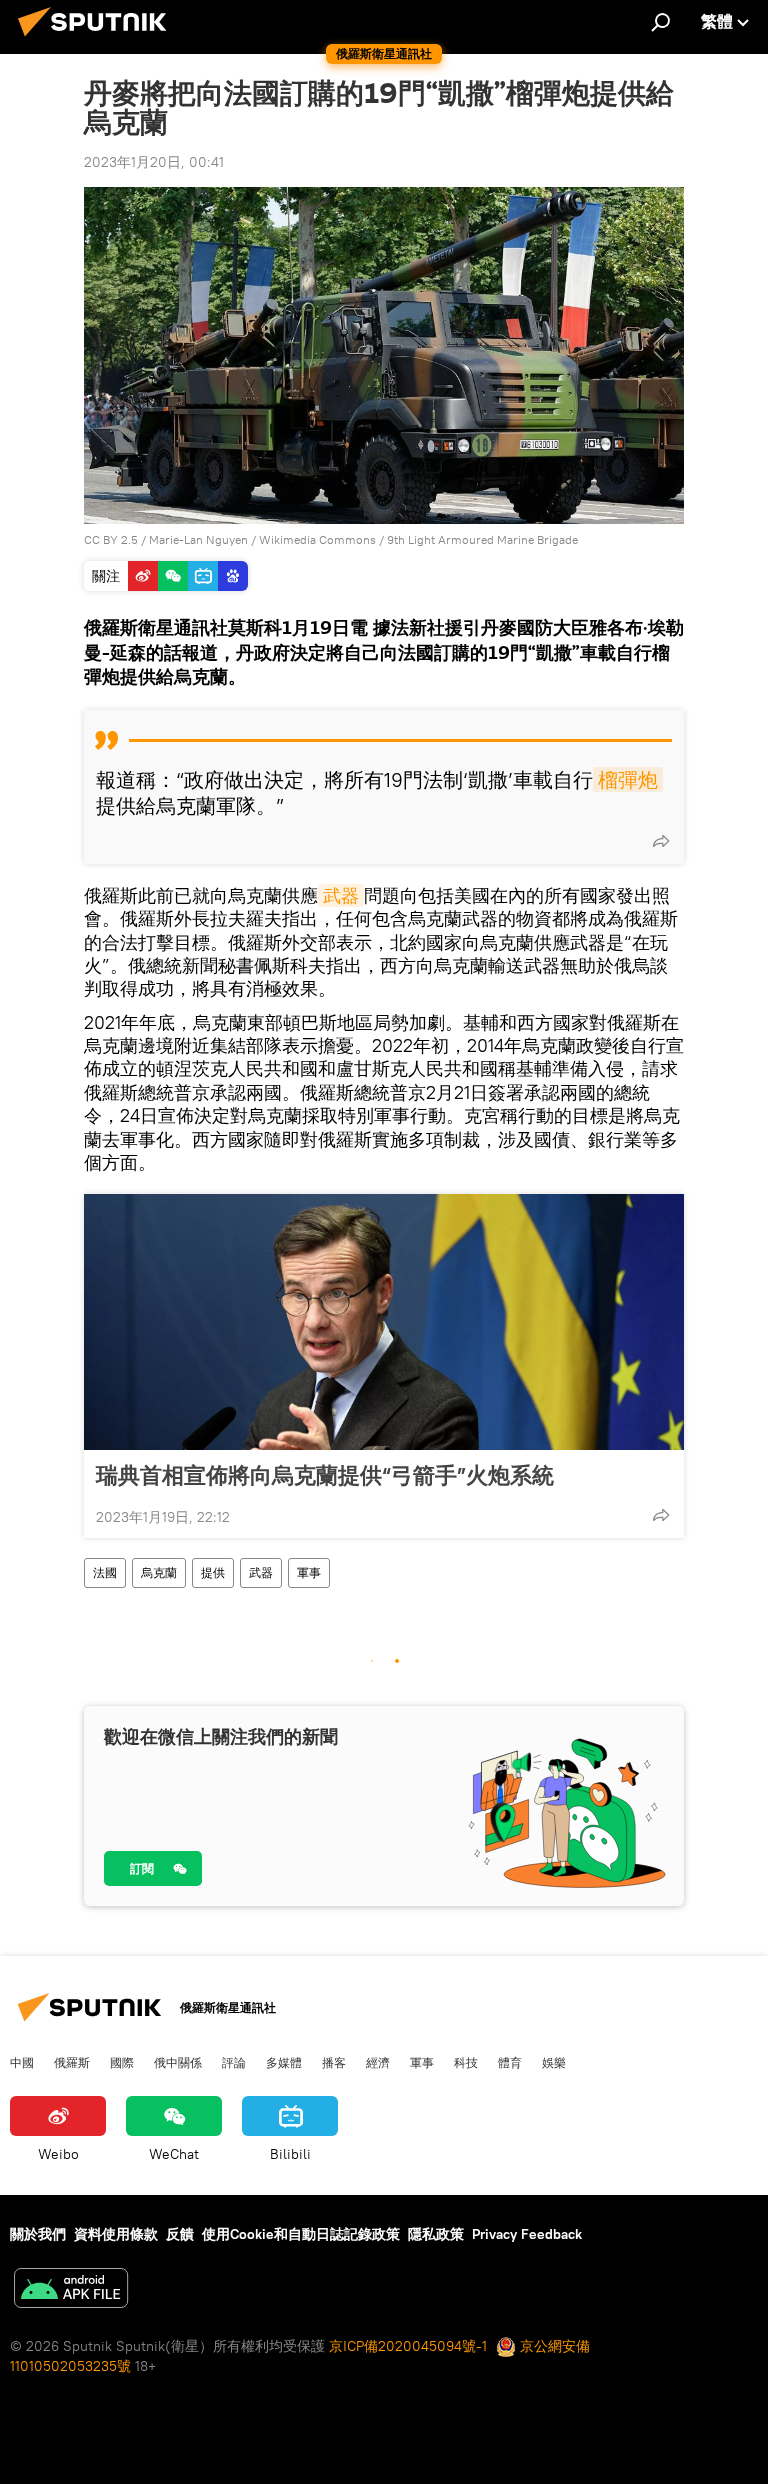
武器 (341, 895)
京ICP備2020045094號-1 (408, 2346)
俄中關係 (178, 2062)
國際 (122, 2062)
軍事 (309, 1572)
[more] (661, 841)
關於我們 (38, 2234)
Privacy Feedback (527, 2234)
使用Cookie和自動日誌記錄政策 (301, 2234)
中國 (22, 2062)
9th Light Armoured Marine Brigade (482, 539)
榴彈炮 (628, 779)
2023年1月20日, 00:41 (154, 162)
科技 (466, 2062)
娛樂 (554, 2062)
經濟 (378, 2062)
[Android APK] (71, 2290)
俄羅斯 (72, 2062)
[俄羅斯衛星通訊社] (98, 39)
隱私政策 (436, 2234)
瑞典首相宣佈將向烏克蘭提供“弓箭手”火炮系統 (325, 1475)
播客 (334, 2062)
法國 (105, 1572)
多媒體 (284, 2062)
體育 (510, 2062)
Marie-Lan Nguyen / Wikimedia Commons (262, 539)
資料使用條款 (116, 2234)
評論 (234, 2062)
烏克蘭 (159, 1572)
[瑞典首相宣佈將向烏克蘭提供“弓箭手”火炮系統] (384, 1322)
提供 (213, 1572)
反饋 (180, 2234)
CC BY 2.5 (111, 539)
